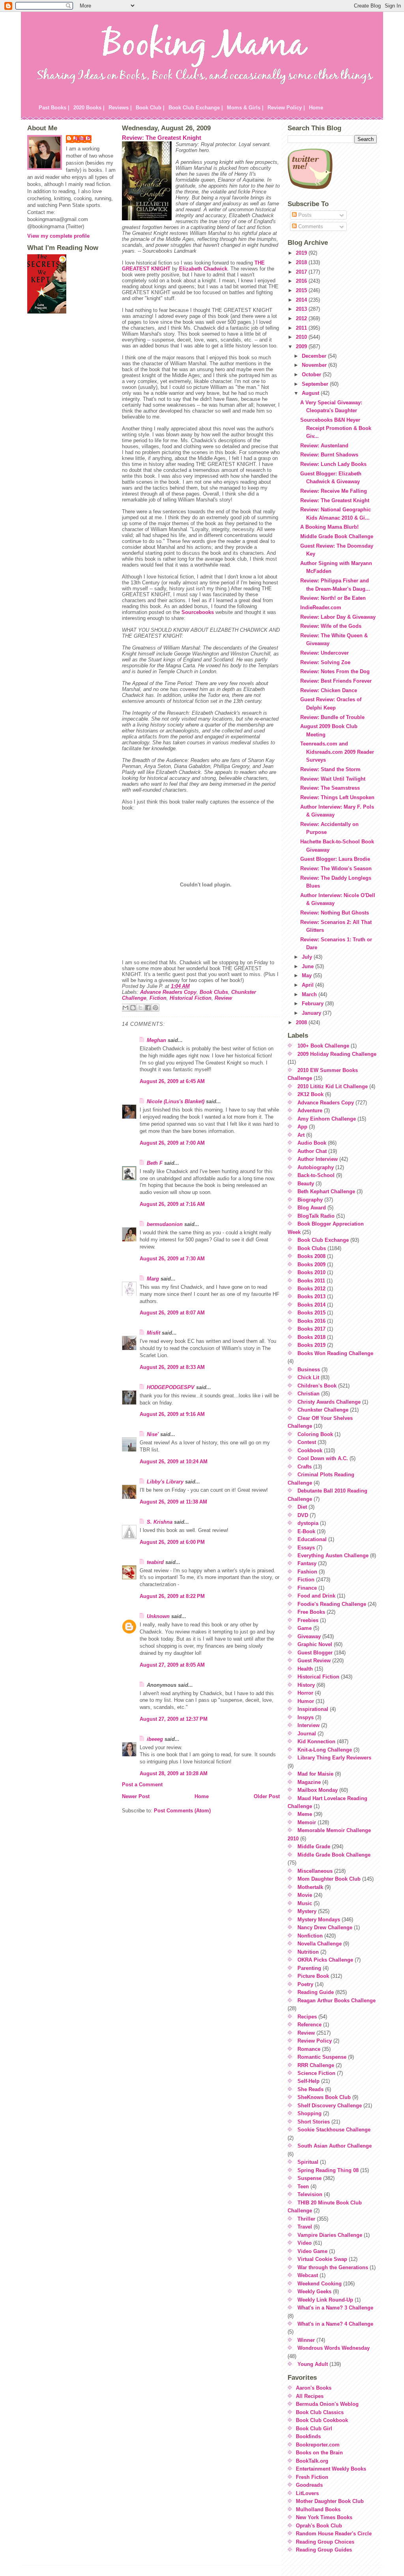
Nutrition (308, 1952)
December (315, 356)
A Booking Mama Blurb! (329, 527)
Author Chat (312, 1151)
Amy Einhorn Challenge (327, 1119)
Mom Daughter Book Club (329, 1879)
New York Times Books (324, 2517)
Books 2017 (311, 1329)
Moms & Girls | (245, 108)
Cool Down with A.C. (323, 1458)
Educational (312, 1539)
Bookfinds (308, 2436)
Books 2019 (311, 1345)
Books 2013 (311, 1296)
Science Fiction (316, 2073)
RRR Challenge (316, 2065)
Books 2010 (311, 1272)
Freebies (308, 1620)
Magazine (309, 1782)
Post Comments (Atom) (182, 1811)
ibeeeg (155, 1739)
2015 (302, 290)
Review (223, 998)
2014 (302, 300)
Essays (306, 1548)
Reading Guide (316, 1992)
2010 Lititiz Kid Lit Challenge (333, 1086)
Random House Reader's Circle (334, 2534)
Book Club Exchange (323, 1240)
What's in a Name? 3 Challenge (335, 2308)
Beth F (155, 1163)
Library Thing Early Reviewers (334, 1758)
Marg (153, 1279)
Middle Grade (314, 1847)
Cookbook (310, 1450)
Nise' (153, 1434)
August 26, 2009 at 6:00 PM (172, 1542)
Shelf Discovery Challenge (330, 2106)
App (302, 1127)
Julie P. (83, 138)
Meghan (156, 1040)
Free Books (311, 1612)
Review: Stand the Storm (330, 769)
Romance (309, 2049)
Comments (310, 226)
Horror (305, 1693)
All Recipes (310, 2396)
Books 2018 (311, 1337)
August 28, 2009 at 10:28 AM (174, 1773)
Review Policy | (286, 108)
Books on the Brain (319, 2453)
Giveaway (309, 1636)
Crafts (305, 1467)
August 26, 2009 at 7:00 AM (172, 1143)
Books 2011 (311, 1281)
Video (305, 2243)
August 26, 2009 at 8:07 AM (172, 1313)
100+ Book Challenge (323, 1046)
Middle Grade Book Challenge (337, 536)
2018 (302, 262)
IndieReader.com (321, 607)
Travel (305, 2227)
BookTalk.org (312, 2461)
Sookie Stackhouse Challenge (334, 2130)
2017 (302, 272)
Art (301, 1135)
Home (316, 108)
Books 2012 (311, 1289)
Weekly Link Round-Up (325, 2300)
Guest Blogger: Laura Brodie (335, 859)
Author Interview (318, 1159)
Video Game (312, 2251)
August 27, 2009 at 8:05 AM (172, 1665)
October (312, 375)
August (311, 393)
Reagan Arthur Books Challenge (337, 2001)
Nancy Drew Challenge (325, 1927)
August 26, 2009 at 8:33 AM (172, 1367)
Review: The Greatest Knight (162, 138)
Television (310, 2194)
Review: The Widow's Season (336, 868)
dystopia (308, 1523)
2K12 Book (310, 1094)
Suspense (310, 2178)
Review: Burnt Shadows (329, 455)
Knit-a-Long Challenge (325, 1750)
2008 (302, 1022)
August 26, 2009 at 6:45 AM (172, 1081)
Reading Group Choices (325, 2542)
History (306, 1685)
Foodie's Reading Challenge (332, 1604)
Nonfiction (310, 1936)
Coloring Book (315, 1434)
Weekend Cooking (320, 2284)
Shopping (310, 2113)
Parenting (309, 1968)
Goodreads (309, 2485)
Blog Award (312, 1208)
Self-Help (309, 2081)
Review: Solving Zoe (325, 662)
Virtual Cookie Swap (322, 2259)
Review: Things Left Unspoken (337, 797)
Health (305, 1669)
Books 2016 (311, 1321)
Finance (307, 1588)
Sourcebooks (198, 612)
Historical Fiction (191, 998)
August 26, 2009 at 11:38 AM (173, 1502)
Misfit (153, 1333)
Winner (306, 2340)
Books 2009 (311, 1265)
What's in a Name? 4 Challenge (335, 2324)
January (312, 1013)
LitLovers (307, 2493)
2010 (302, 337)
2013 (302, 309)
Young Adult (313, 2364)
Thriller (306, 2219)
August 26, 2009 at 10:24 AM (174, 1462)
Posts (304, 215)
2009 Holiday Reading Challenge (337, 1054)
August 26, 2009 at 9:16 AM (172, 1414)
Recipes (307, 2017)
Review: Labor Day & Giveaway (338, 617)
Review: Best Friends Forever (336, 681)
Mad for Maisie (315, 1774)
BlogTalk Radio (316, 1216)
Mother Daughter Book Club (330, 2501)
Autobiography (316, 1167)
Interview (309, 1725)
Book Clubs (214, 992)
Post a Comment (142, 1785)
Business (309, 1370)
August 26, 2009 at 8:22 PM (172, 1596)
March (310, 994)
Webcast (308, 2275)
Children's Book (317, 1386)
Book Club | (150, 108)
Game (305, 1628)
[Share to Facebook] (148, 1008)
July (308, 957)
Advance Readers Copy (168, 992)
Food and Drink (316, 1596)
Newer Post (136, 1796)
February (313, 1004)
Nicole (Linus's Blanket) (176, 1101)
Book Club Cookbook (322, 2420)
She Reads (310, 2089)
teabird (155, 1562)
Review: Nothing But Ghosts (335, 913)
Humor (306, 1701)
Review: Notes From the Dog (335, 671)
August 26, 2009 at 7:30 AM (172, 1259)
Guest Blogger (315, 1653)
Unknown (158, 1616)
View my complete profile (58, 236)
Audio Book (312, 1143)
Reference (310, 2025)
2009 (302, 346)
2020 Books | (89, 108)
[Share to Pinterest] (155, 1008)
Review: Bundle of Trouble (332, 717)
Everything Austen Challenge (333, 1556)
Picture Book (313, 1976)
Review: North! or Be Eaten (333, 598)
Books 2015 (311, 1313)
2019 (302, 253)
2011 (302, 328)
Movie (305, 1895)
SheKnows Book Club (324, 2097)
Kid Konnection (316, 1741)
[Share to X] (140, 1008)
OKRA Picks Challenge (325, 1960)
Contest (307, 1442)
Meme (305, 1814)
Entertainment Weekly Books (331, 2469)
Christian (309, 1394)
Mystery (307, 1911)
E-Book (306, 1531)
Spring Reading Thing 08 (328, 2170)
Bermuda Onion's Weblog (327, 2404)
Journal (307, 1734)
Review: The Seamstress (330, 788)
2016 (302, 281)
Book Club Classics (320, 2412)
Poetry (305, 1984)
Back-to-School (316, 1175)
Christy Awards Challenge (329, 1402)
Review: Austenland (324, 446)
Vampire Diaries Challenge (330, 2235)
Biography (310, 1200)
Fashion (307, 1572)
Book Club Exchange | (196, 108)
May (308, 975)
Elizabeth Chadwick (203, 269)
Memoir (307, 1822)
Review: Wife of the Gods (331, 626)
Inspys (306, 1717)
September (316, 384)
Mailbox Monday (318, 1790)
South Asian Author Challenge (335, 2146)
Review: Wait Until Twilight (333, 779)
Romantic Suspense (322, 2057)
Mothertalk (310, 1887)
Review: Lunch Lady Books (333, 464)
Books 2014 (311, 1305)
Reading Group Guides (324, 2550)
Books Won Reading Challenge (335, 1353)
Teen (303, 2186)
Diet (302, 1507)
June (309, 966)
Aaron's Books (314, 2388)
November (315, 365)
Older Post (267, 1796)
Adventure (310, 1111)
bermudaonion (165, 1224)
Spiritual (308, 2162)
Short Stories (314, 2122)
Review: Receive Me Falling (334, 491)
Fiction (158, 998)
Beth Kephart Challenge (326, 1191)
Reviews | (120, 108)
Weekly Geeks (314, 2292)
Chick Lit (308, 1377)
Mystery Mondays (319, 1920)
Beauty (306, 1184)
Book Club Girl (314, 2429)
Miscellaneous (315, 1871)
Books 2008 (311, 1256)
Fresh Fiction (312, 2477)
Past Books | (54, 108)
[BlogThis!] (133, 1008)
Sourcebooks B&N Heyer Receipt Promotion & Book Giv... (336, 428)
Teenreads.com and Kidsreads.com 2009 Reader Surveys (337, 752)
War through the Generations (333, 2267)
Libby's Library (165, 1482)
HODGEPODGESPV (171, 1387)
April (309, 985)
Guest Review (314, 1661)
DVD (303, 1515)
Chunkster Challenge (323, 1410)
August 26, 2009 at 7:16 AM (172, 1204)
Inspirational (313, 1709)
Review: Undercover (325, 653)
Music (305, 1903)
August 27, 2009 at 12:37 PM (174, 1719)
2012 (302, 318)
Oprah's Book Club (319, 2526)
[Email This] (125, 1008)
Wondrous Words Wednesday (334, 2348)
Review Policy (315, 2041)
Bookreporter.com (318, 2445)
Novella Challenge (320, 1944)
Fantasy (307, 1563)
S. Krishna (160, 1522)
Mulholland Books (318, 2509)
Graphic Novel (315, 1644)
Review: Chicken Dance (329, 690)
